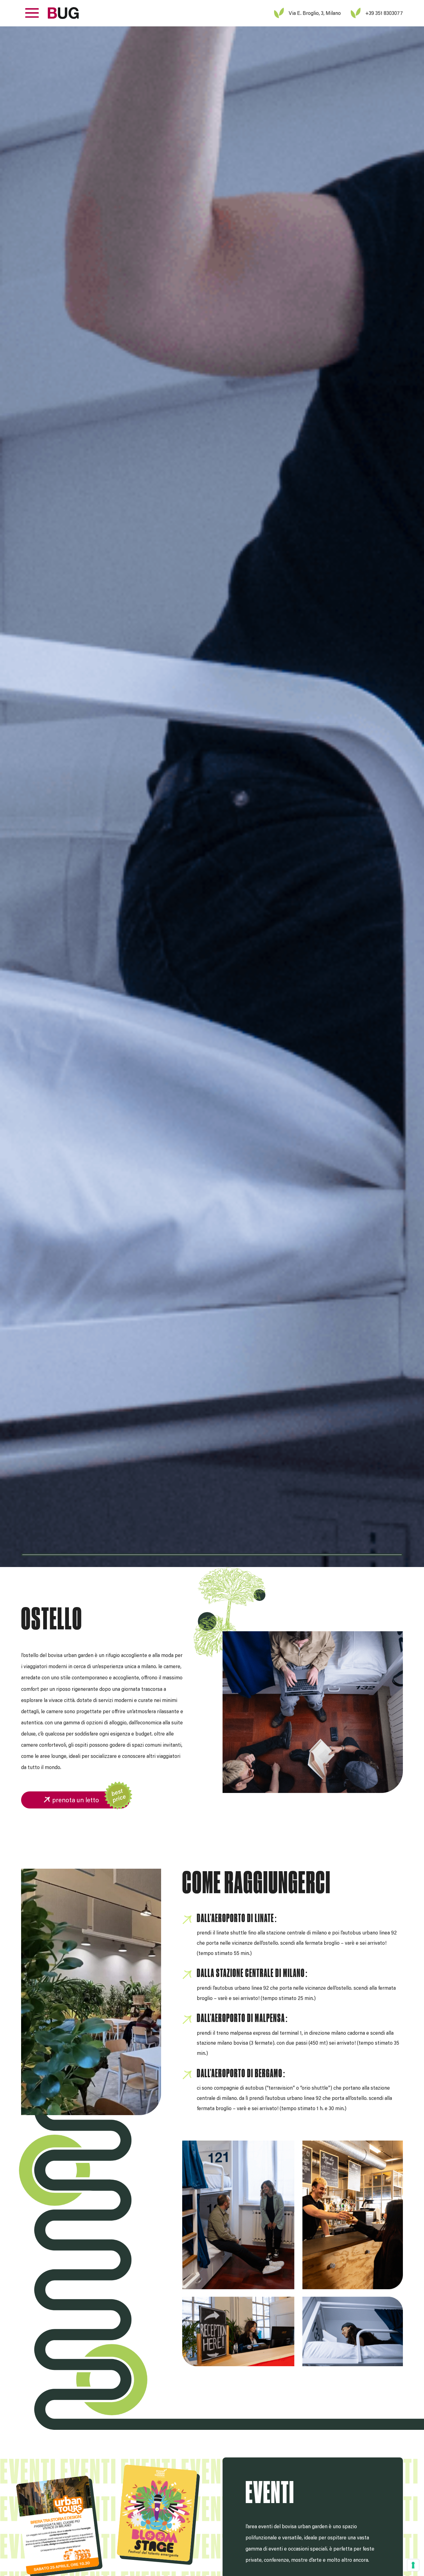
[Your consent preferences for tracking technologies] (413, 2565)
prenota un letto (76, 1800)
